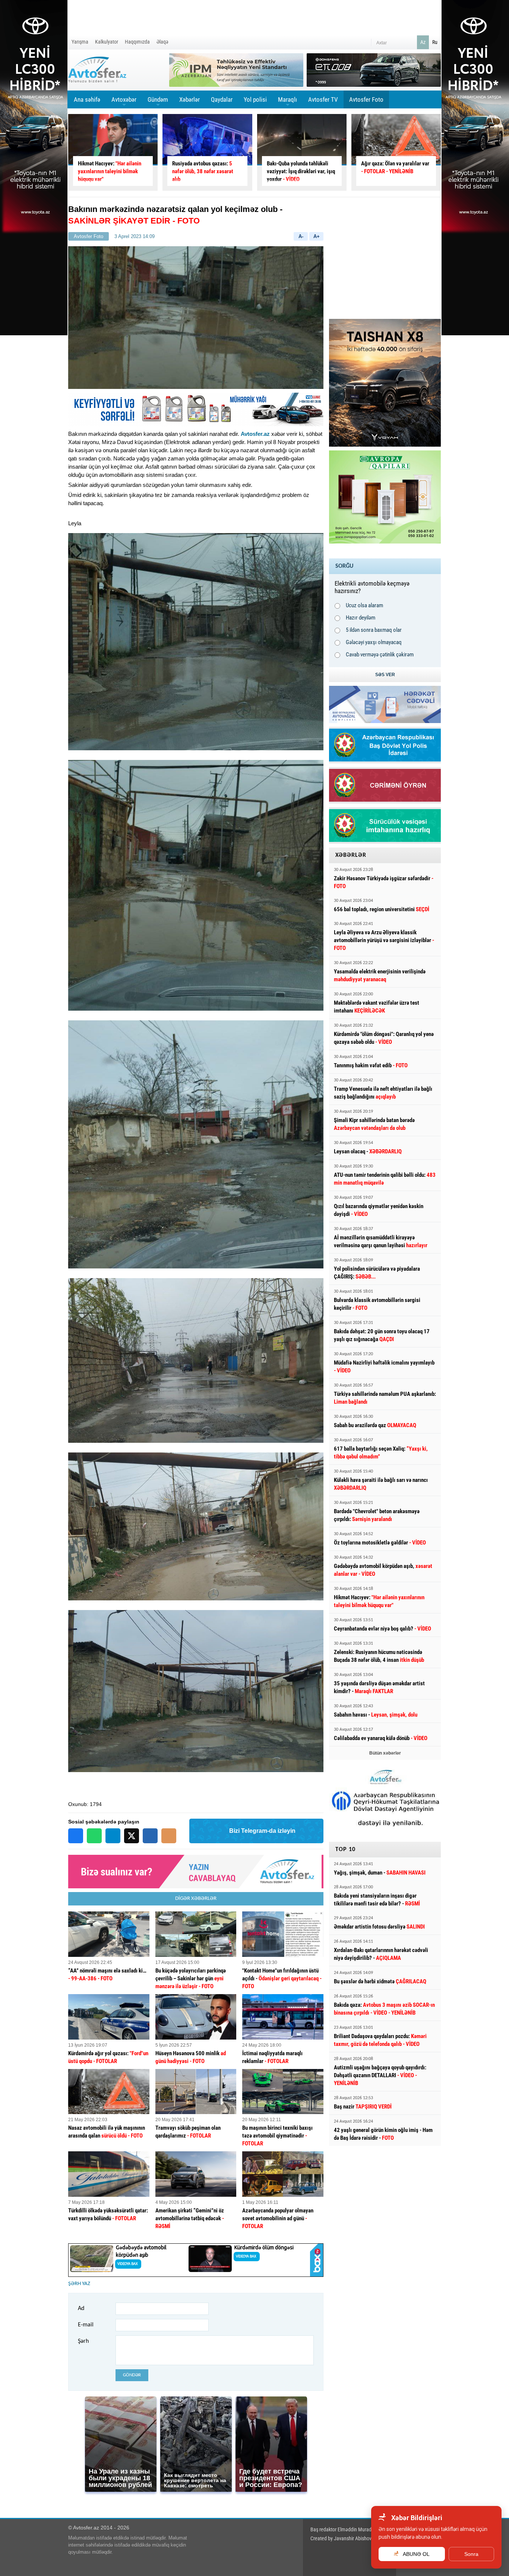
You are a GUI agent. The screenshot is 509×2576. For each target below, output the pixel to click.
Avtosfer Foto (366, 99)
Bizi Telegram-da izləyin (262, 1831)
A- (301, 236)
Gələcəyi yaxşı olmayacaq (374, 642)
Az (423, 42)
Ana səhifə (87, 99)
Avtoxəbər (124, 102)
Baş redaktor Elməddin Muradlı (342, 2529)
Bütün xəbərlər (385, 1753)
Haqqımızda (137, 42)
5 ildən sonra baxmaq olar (374, 630)
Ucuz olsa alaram (364, 605)
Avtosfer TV (323, 99)
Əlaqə (162, 42)
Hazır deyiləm (361, 618)
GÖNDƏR (132, 2375)
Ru (435, 42)
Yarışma (80, 42)
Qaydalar (222, 99)
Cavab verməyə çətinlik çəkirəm (380, 655)
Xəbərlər (189, 99)
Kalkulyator (107, 42)
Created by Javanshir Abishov (341, 2538)
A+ (317, 236)
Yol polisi (255, 99)
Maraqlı (287, 102)
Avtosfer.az (255, 434)
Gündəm (158, 102)
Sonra (471, 2554)
